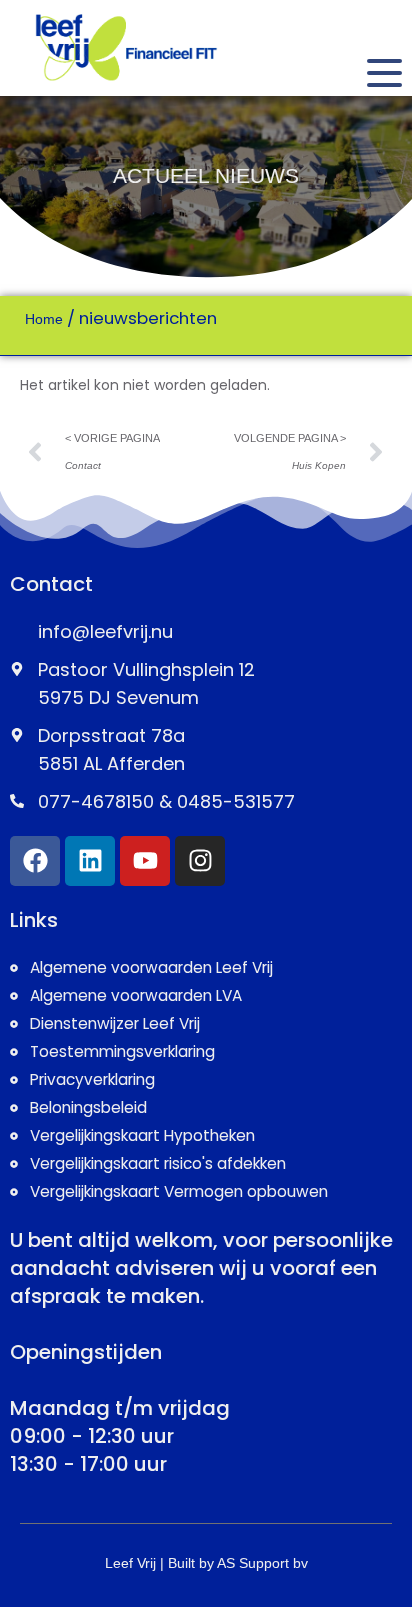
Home (44, 319)
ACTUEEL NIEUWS (206, 175)
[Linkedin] (90, 861)
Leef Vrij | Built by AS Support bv (206, 1563)
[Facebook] (35, 861)
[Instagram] (200, 861)
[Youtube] (145, 861)
